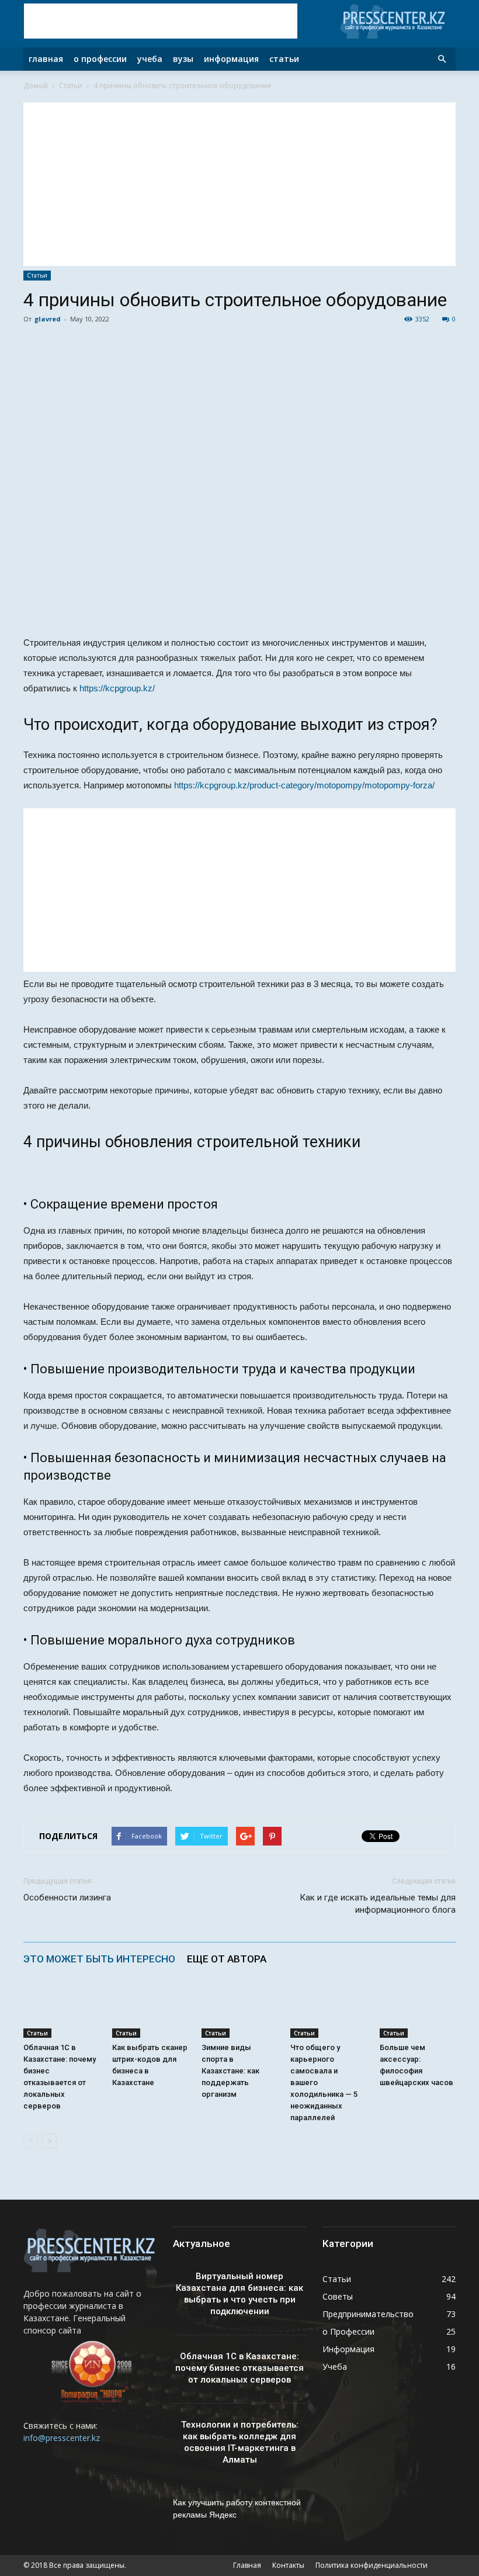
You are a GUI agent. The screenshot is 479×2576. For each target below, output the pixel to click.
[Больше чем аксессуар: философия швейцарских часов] (418, 2012)
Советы (338, 2296)
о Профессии (348, 2331)
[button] (442, 59)
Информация (231, 59)
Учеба (150, 59)
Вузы (183, 59)
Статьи (284, 59)
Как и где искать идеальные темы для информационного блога (378, 1904)
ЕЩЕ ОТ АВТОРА (227, 1959)
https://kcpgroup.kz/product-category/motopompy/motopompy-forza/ (304, 785)
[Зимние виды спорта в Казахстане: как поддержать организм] (239, 2012)
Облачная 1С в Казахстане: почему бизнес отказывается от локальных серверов (239, 2368)
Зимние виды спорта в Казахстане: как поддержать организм (230, 2071)
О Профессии (100, 59)
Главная (46, 59)
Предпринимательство (368, 2314)
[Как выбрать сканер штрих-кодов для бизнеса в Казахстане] (150, 2012)
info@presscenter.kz (62, 2438)
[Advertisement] (161, 21)
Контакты (288, 2565)
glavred (48, 319)
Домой (36, 86)
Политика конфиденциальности (372, 2565)
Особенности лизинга (67, 1898)
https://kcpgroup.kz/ (117, 688)
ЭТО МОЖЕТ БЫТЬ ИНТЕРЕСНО (99, 1959)
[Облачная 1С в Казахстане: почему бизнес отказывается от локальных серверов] (61, 2012)
